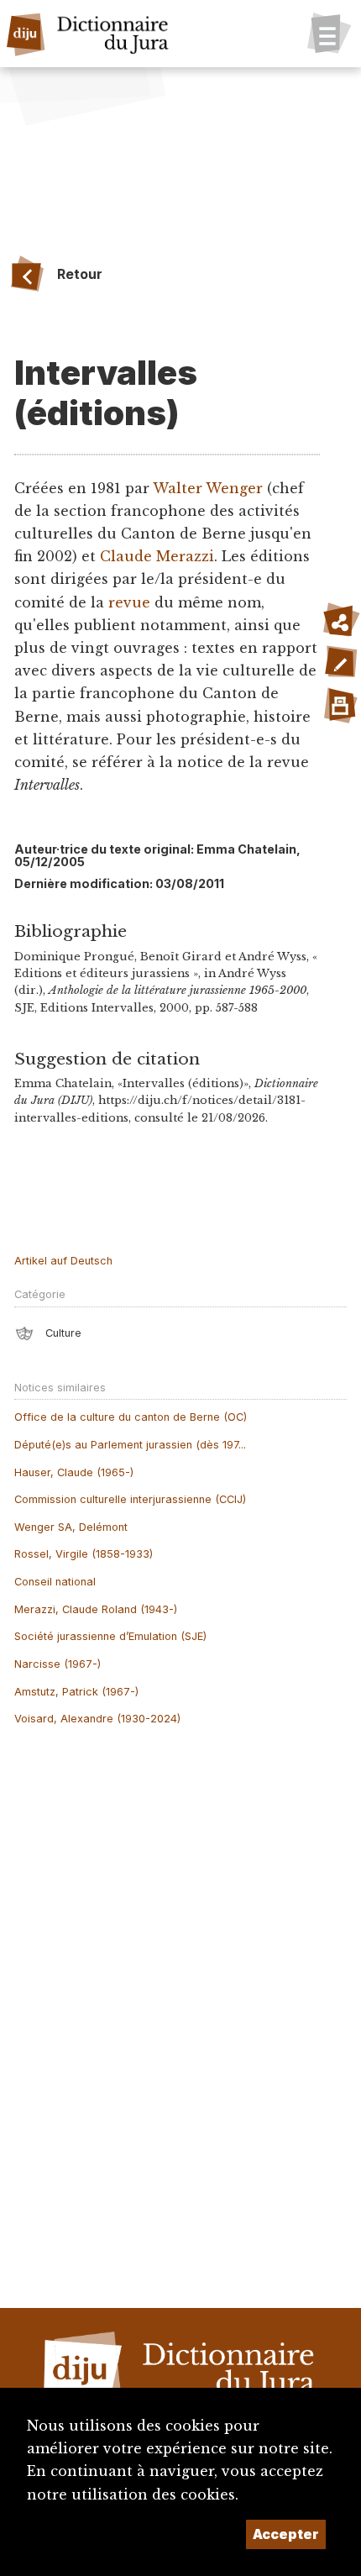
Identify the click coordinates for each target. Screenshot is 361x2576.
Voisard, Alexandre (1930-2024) (97, 1719)
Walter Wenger (208, 488)
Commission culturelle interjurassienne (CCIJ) (130, 1499)
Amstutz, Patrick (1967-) (76, 1692)
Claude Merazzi (157, 556)
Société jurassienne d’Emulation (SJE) (110, 1636)
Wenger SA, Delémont (71, 1527)
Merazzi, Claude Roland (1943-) (96, 1609)
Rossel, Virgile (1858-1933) (84, 1554)
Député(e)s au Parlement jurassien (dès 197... (130, 1445)
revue (129, 602)
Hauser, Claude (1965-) (74, 1472)
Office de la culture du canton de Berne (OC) (131, 1417)
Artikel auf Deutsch (63, 1261)
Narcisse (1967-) (58, 1664)
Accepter (286, 2534)
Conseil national (55, 1582)
